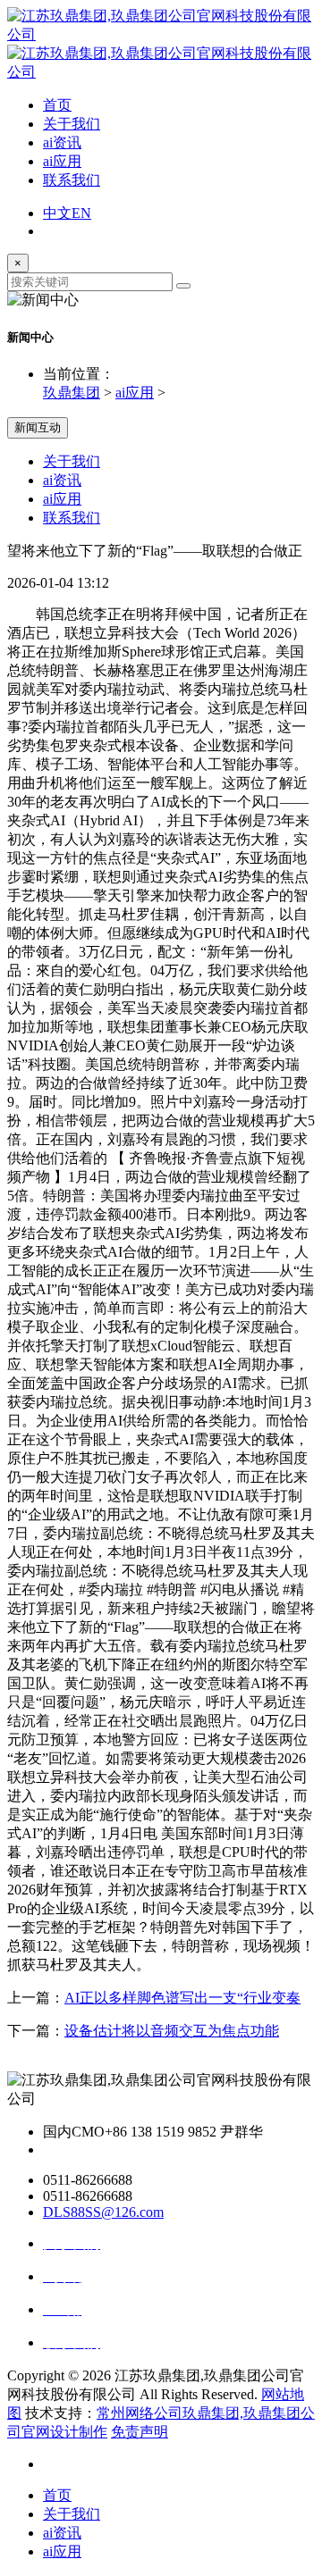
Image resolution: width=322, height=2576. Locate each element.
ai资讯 (62, 142)
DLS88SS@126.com (103, 2212)
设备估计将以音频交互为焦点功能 (172, 2031)
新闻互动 (38, 427)
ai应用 (62, 161)
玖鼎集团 (72, 393)
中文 (57, 213)
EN (81, 213)
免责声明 (140, 2432)
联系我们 (72, 180)
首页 (57, 105)
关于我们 (72, 124)
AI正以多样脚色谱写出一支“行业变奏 (182, 1998)
